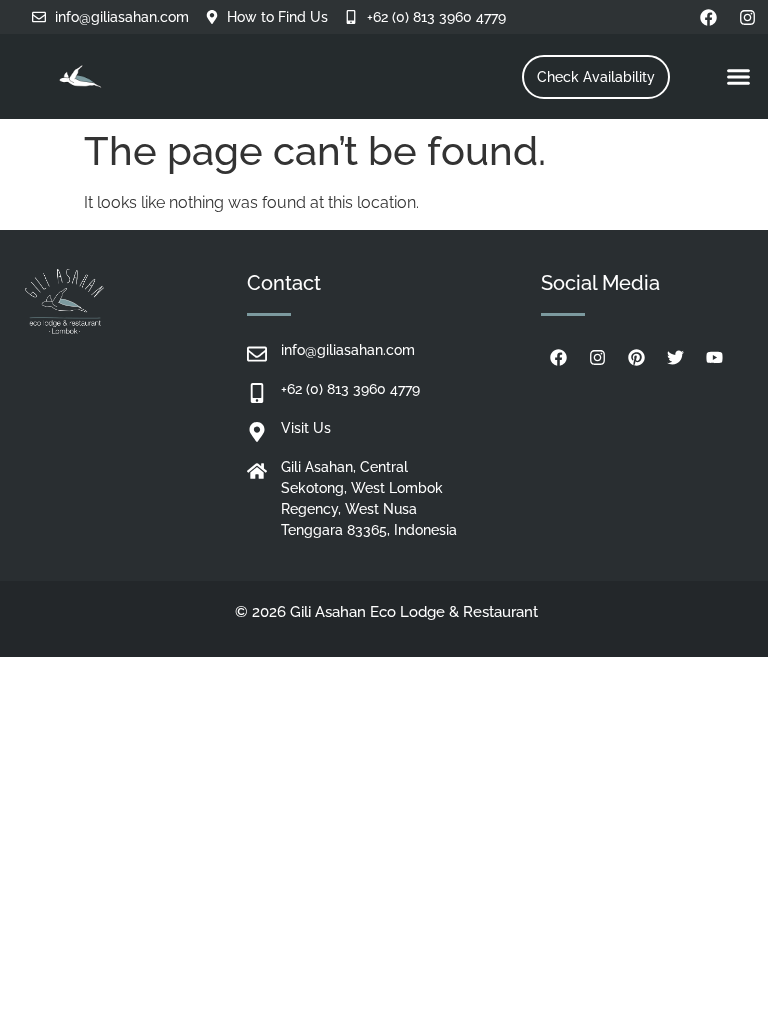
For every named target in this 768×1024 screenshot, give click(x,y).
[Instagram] (748, 17)
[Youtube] (714, 357)
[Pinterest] (636, 357)
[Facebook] (709, 17)
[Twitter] (675, 357)
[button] (739, 77)
